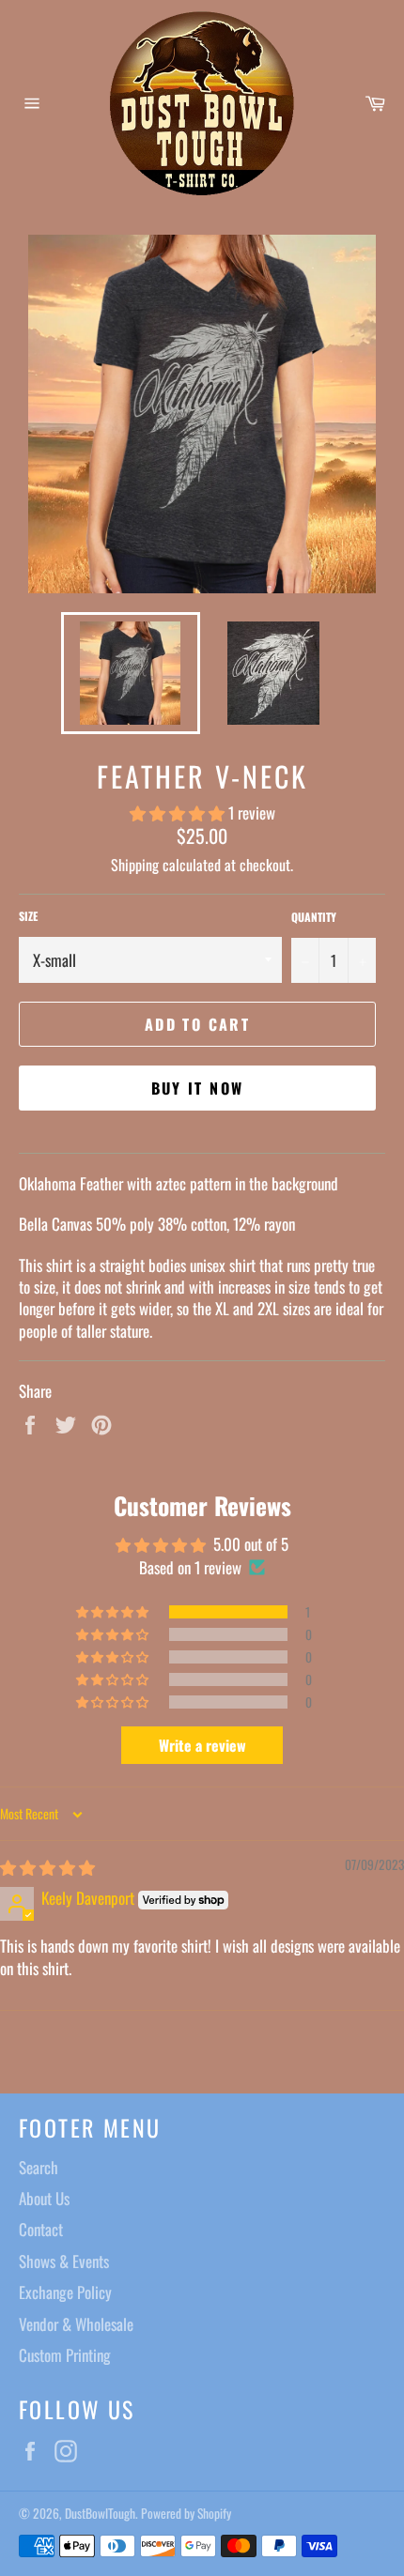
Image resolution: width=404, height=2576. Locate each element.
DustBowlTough (100, 2513)
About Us (44, 2198)
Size (28, 916)
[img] (47, 1867)
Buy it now (198, 1088)
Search (39, 2167)
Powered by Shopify (186, 2513)
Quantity (314, 917)
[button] (179, 813)
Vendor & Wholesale (76, 2324)
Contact (41, 2229)
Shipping (135, 865)
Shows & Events (64, 2261)
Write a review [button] (202, 1745)
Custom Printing (65, 2355)
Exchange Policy (65, 2292)
